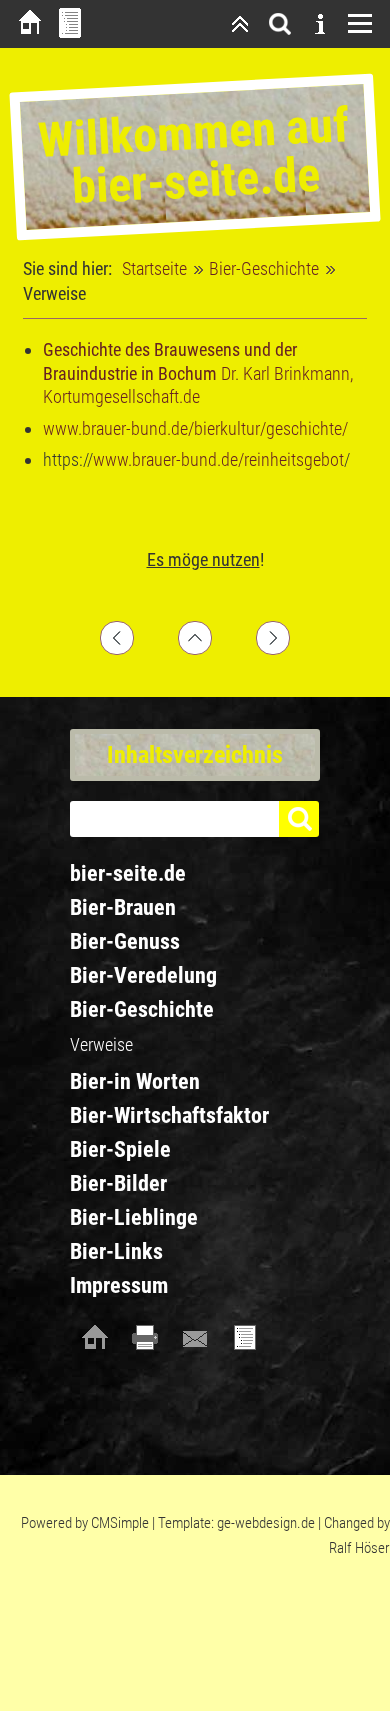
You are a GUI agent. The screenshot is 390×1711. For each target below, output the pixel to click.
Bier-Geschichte (264, 268)
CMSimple (120, 1523)
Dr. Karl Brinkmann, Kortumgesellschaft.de (198, 373)
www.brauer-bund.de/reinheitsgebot (218, 459)
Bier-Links (116, 1251)
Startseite (154, 268)
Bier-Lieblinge (134, 1217)
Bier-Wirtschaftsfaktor (169, 1115)
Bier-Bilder (118, 1183)
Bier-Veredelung (143, 975)
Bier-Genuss (125, 941)
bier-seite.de (128, 873)
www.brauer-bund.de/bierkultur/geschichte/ (195, 428)
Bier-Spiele (120, 1149)
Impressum (119, 1285)
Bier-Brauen (123, 907)
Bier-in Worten (135, 1081)
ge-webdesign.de (266, 1523)
